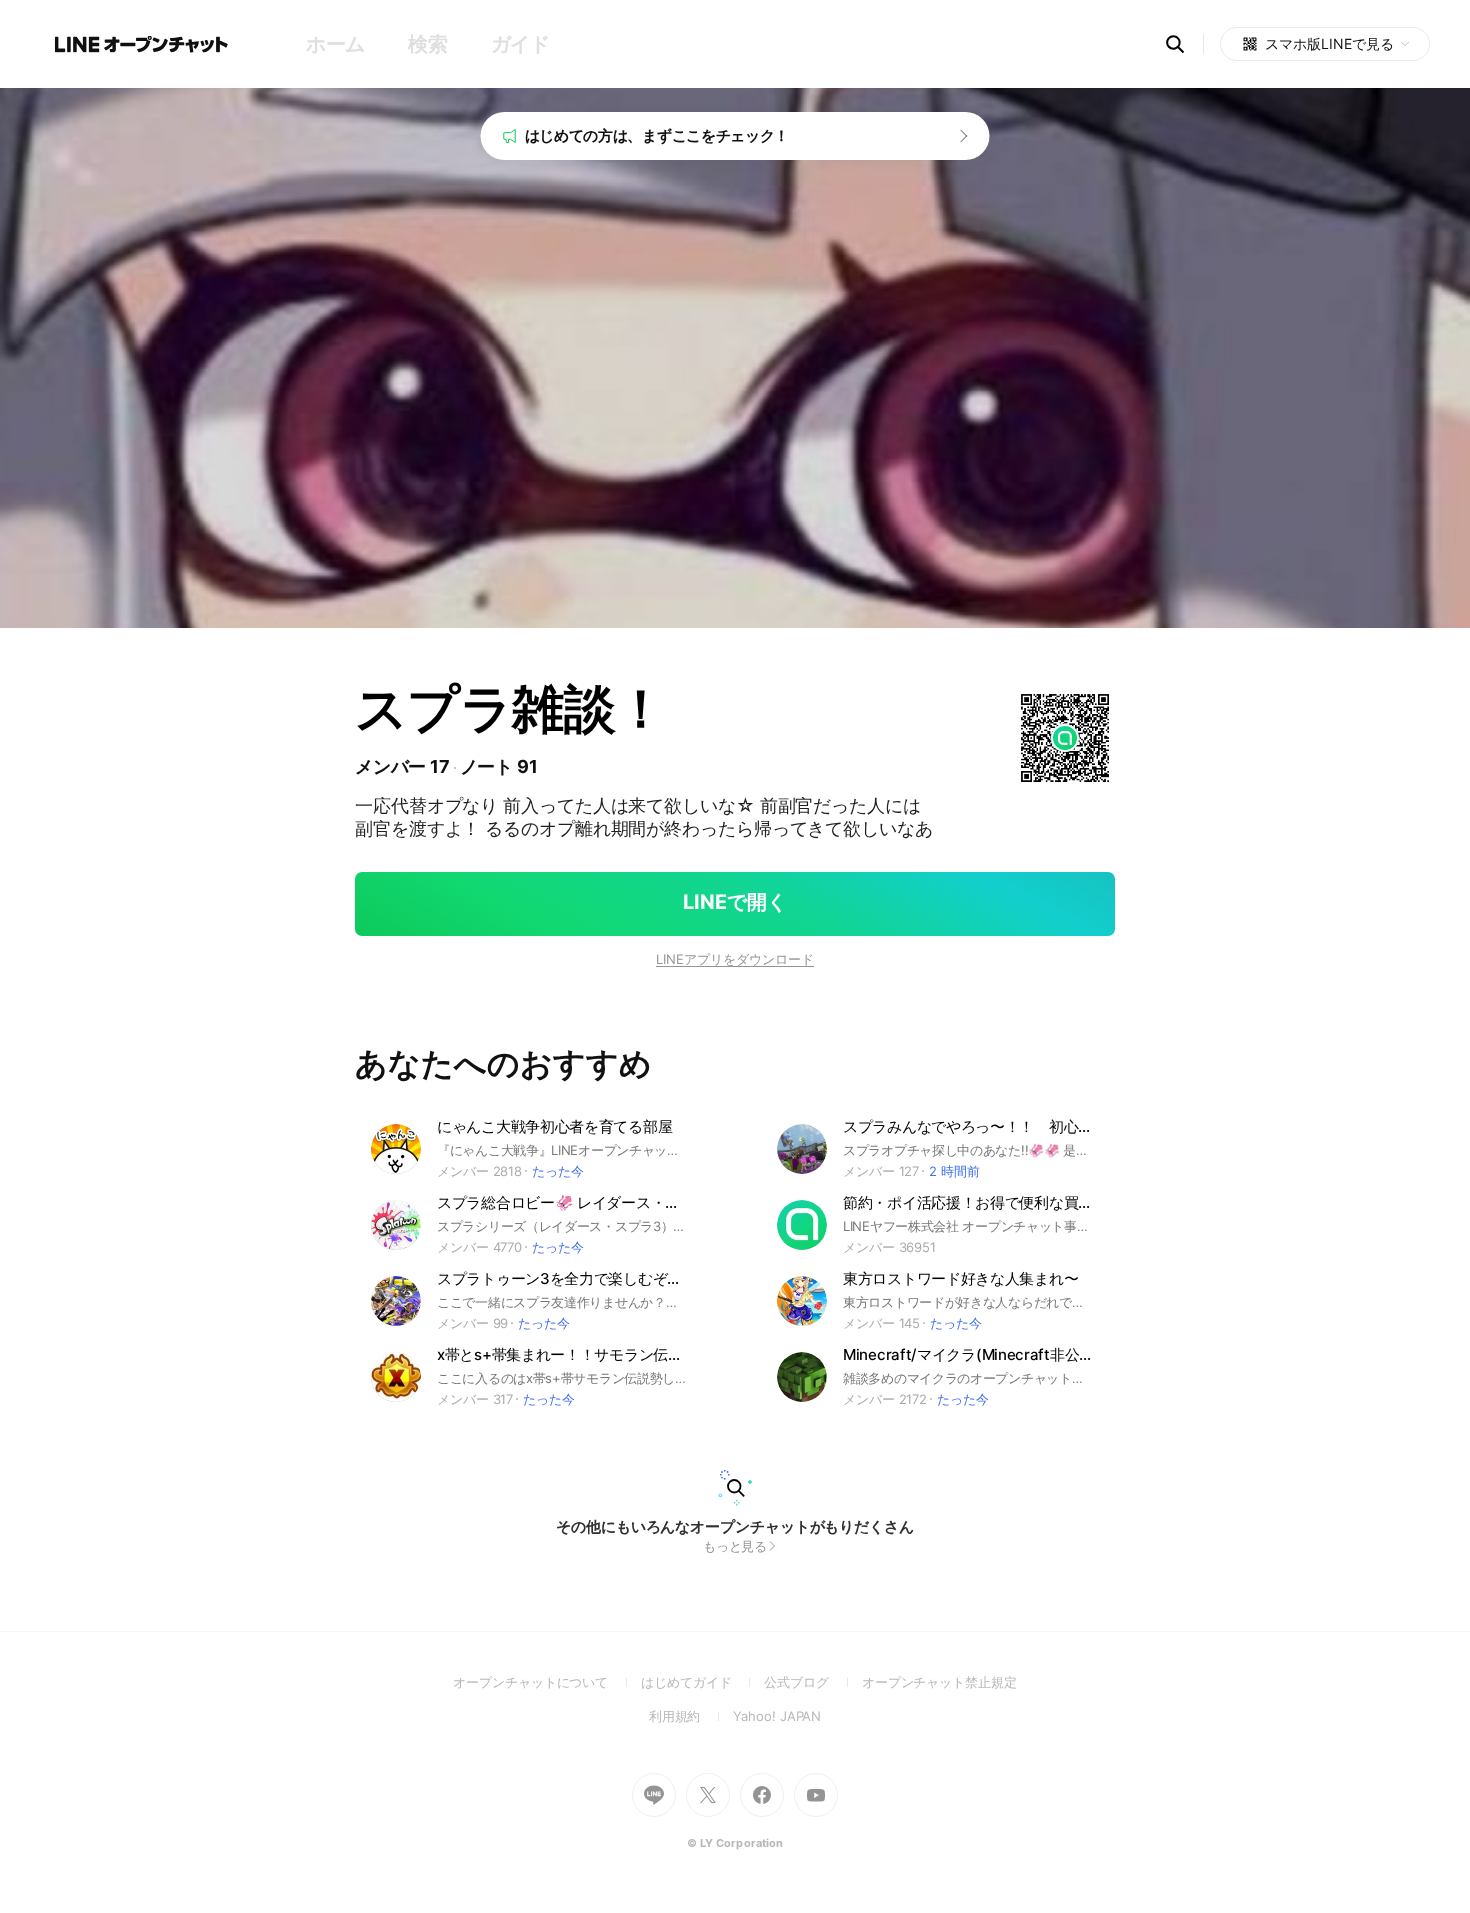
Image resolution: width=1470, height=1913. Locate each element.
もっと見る (735, 1546)
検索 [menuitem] (427, 44)
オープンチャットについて (547, 1682)
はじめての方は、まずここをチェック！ (657, 135)
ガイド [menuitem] (520, 44)
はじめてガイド (702, 1682)
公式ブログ (812, 1682)
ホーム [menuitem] (335, 44)
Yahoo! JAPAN (777, 1716)
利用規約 (691, 1716)
